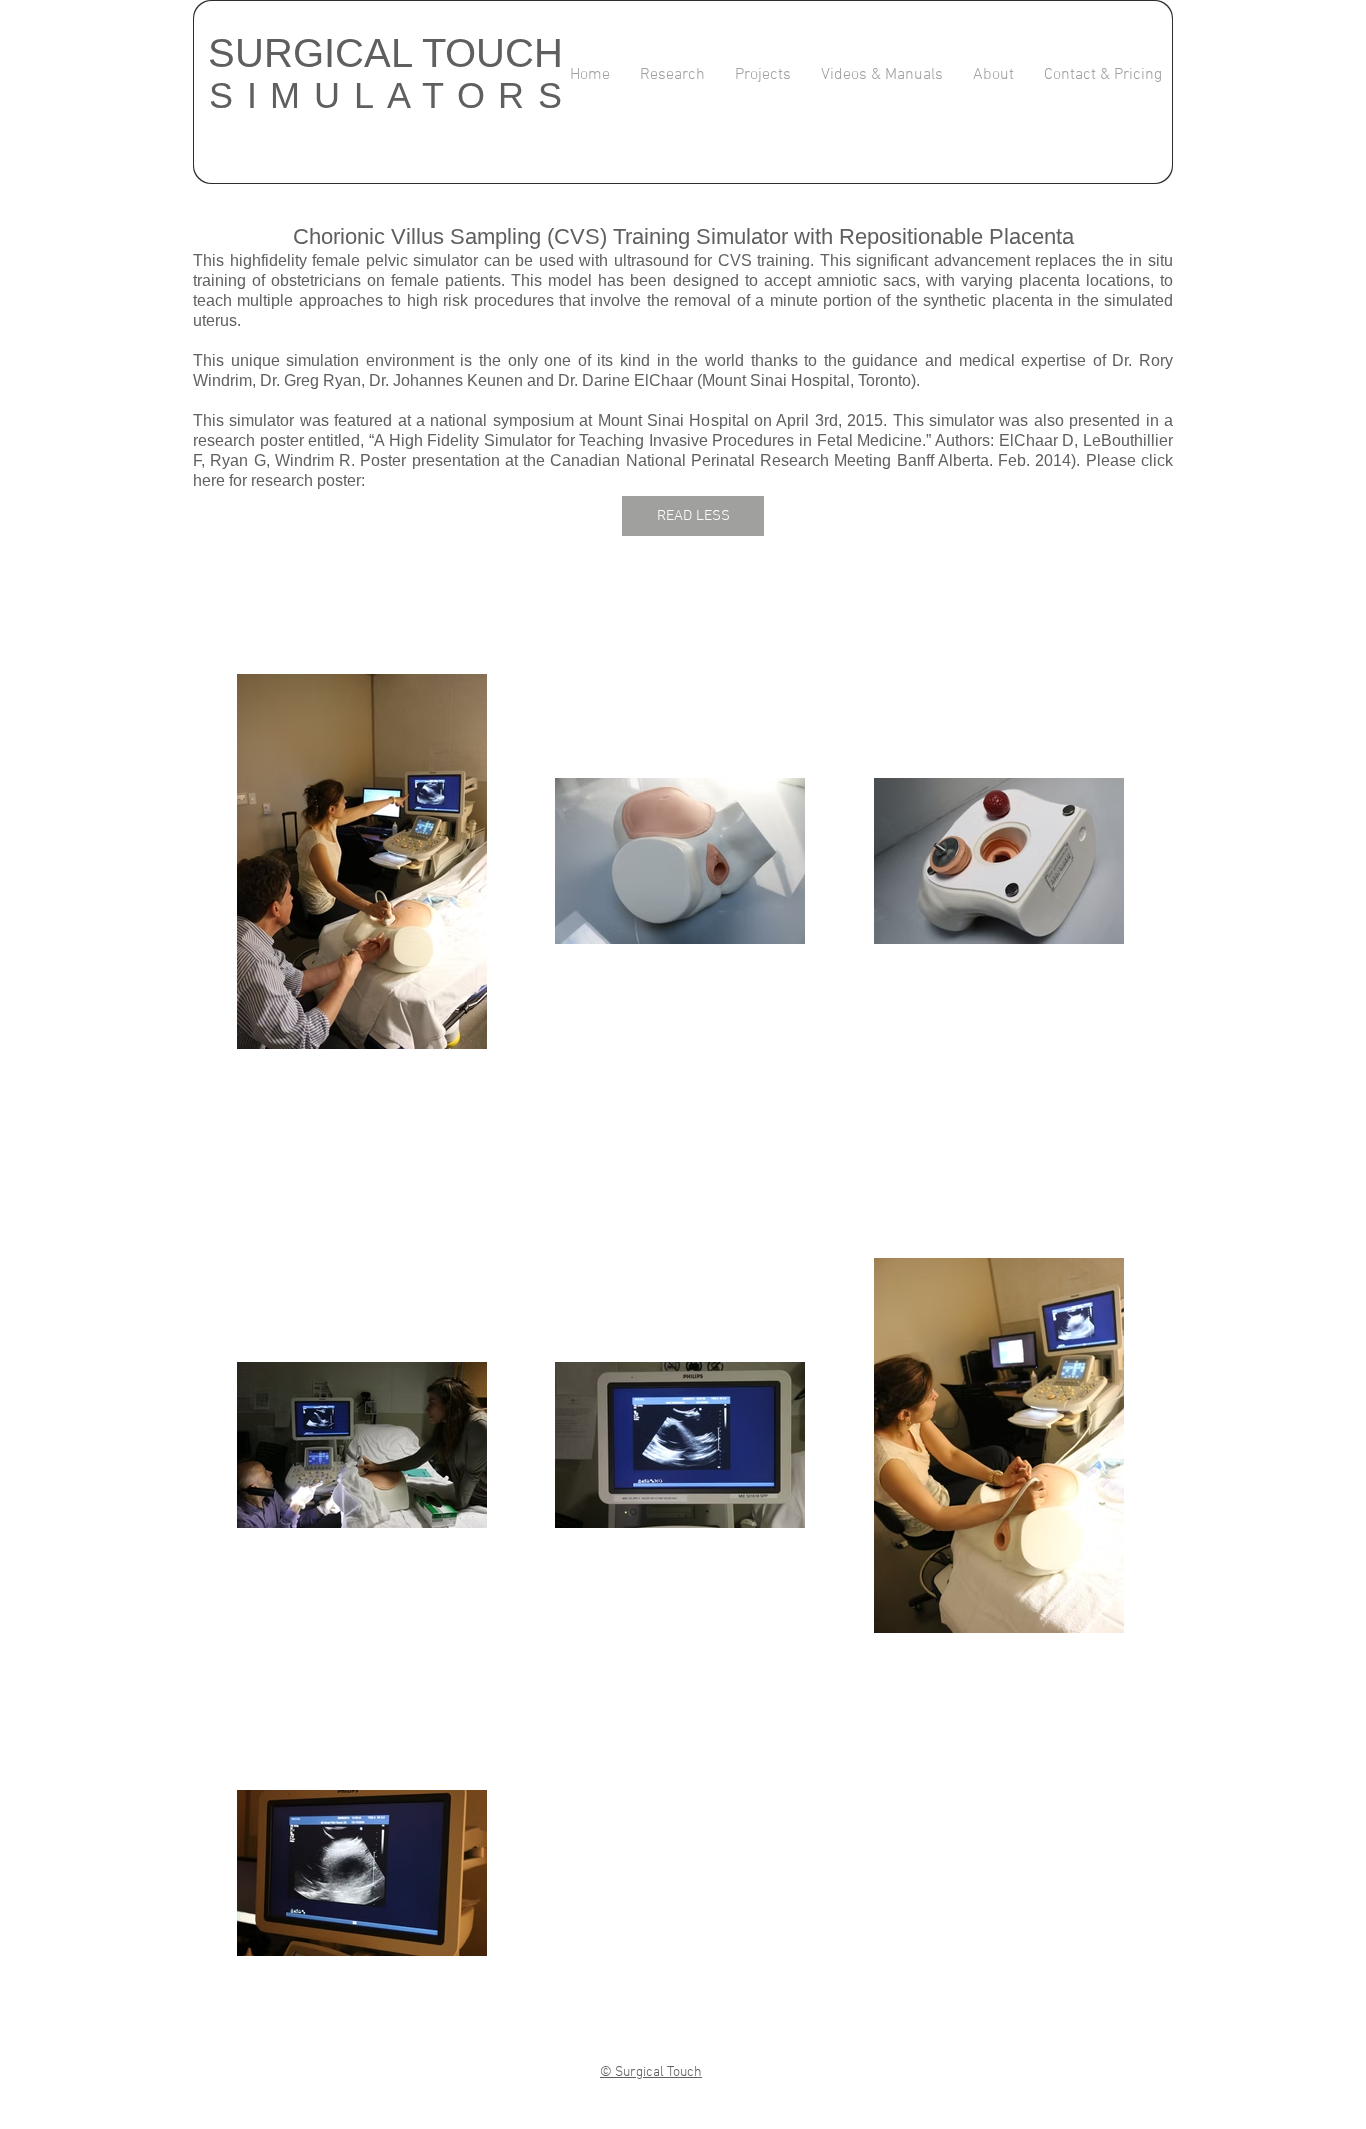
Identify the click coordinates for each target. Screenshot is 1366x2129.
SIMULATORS (392, 95)
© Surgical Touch (651, 2072)
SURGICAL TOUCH (385, 53)
